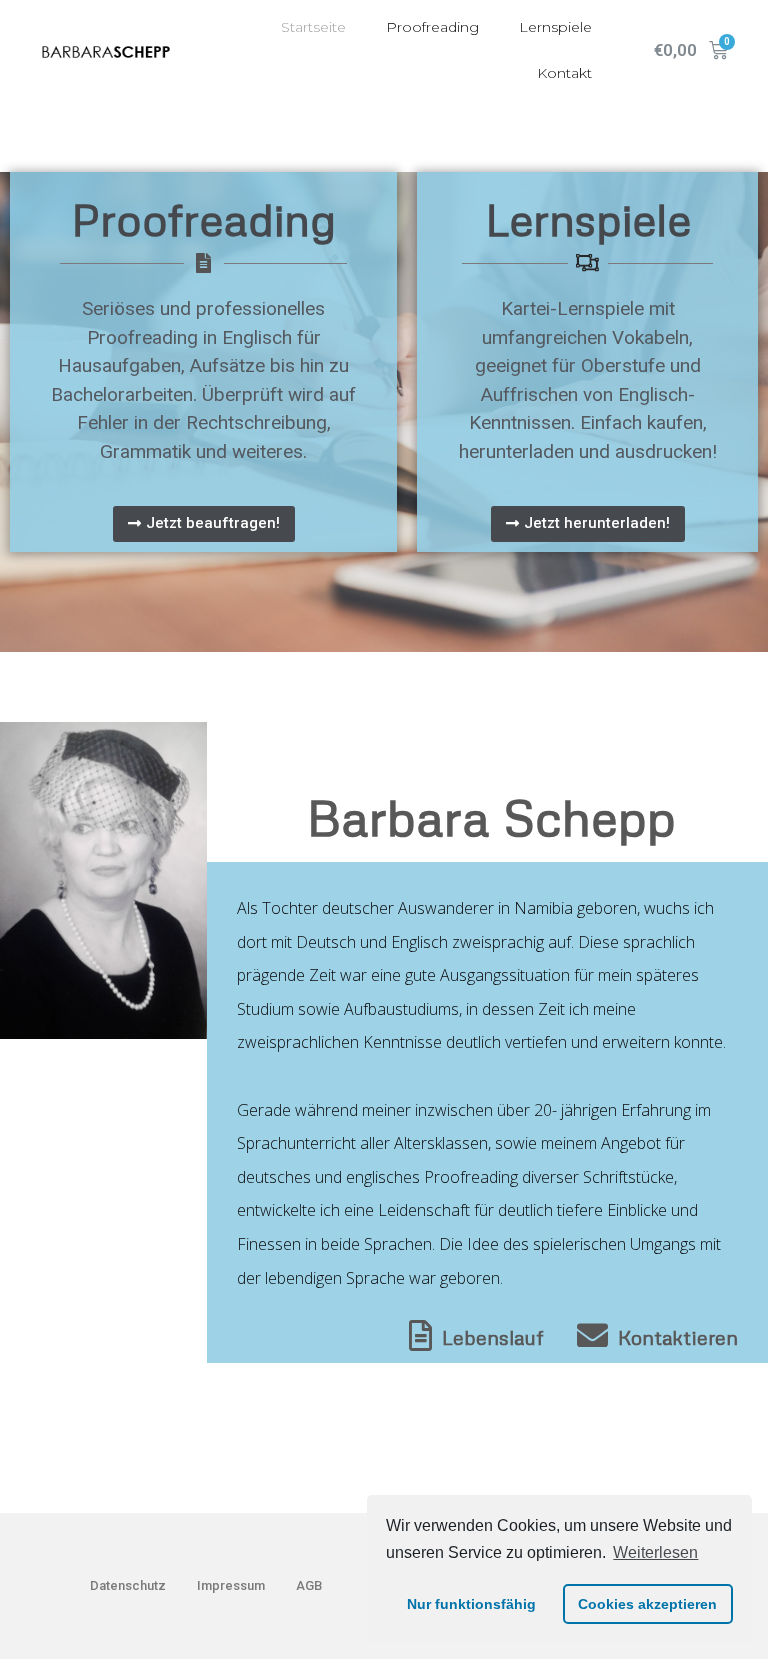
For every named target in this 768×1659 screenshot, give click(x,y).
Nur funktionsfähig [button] (471, 1604)
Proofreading (432, 27)
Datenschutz (128, 1585)
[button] (204, 524)
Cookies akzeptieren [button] (647, 1604)
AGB (309, 1585)
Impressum (231, 1585)
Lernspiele (555, 27)
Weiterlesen (655, 1552)
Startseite (313, 27)
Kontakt (564, 73)
